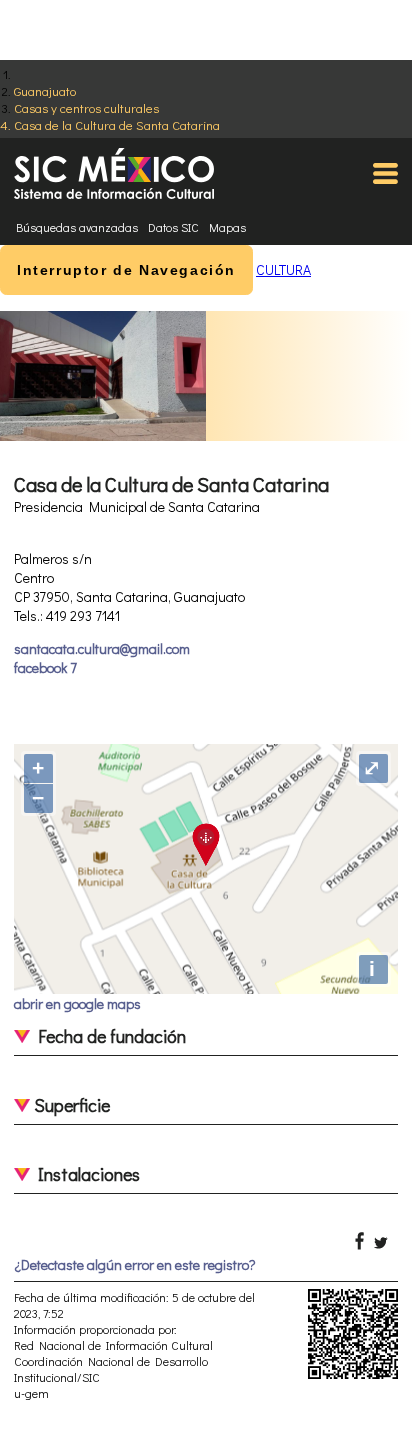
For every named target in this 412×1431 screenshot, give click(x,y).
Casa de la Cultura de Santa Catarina (117, 124)
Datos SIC (173, 227)
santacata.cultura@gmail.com (102, 648)
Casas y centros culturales (86, 107)
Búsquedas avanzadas (77, 227)
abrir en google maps (77, 1003)
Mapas (227, 227)
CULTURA (283, 269)
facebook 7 (45, 667)
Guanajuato (45, 90)
